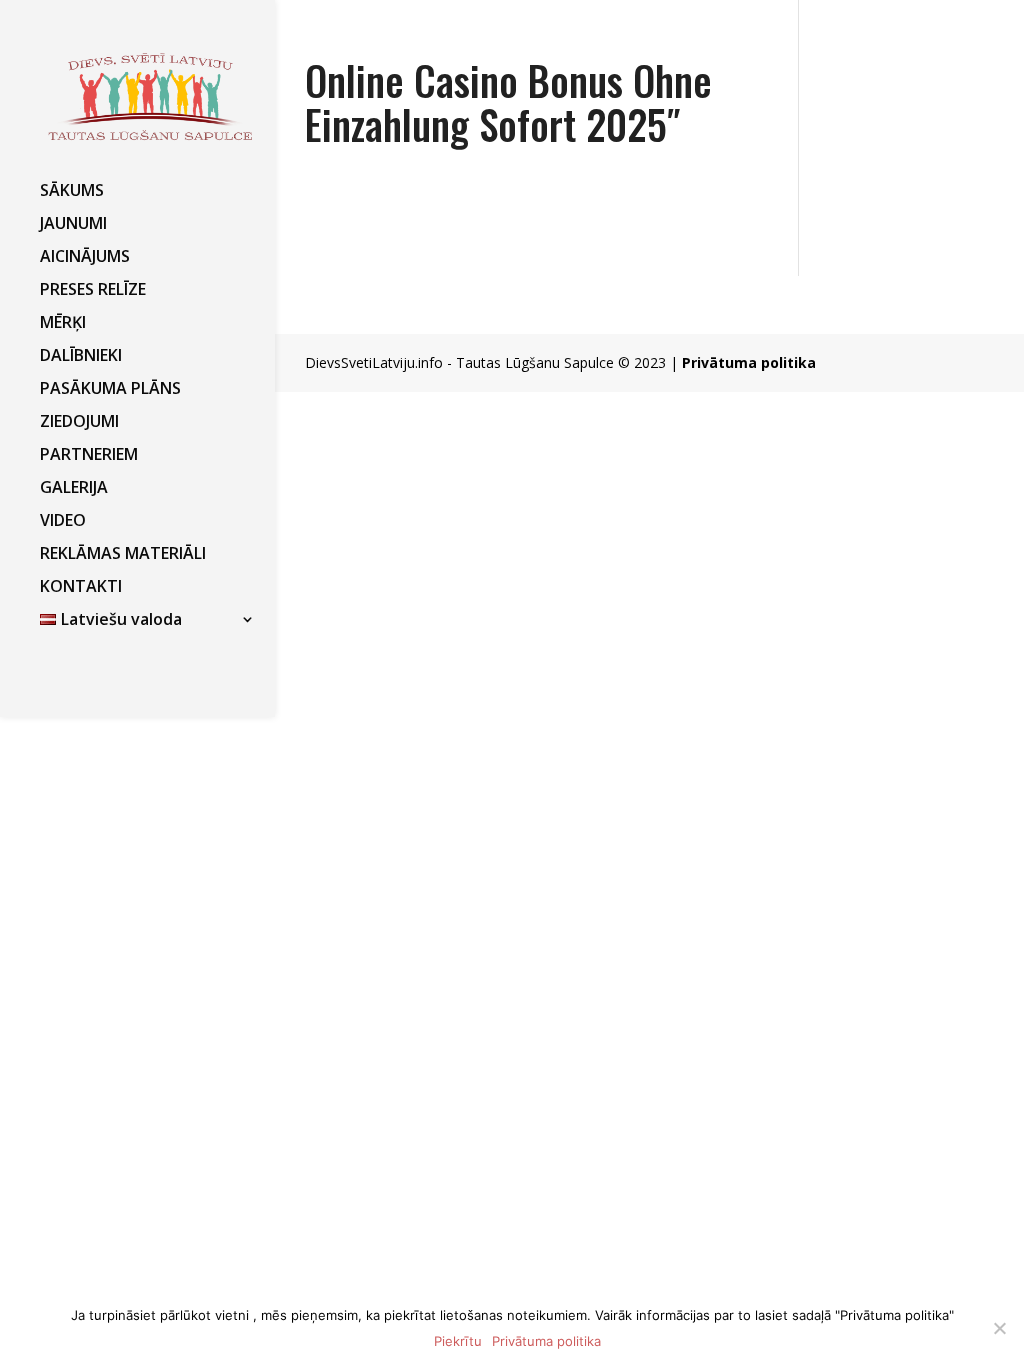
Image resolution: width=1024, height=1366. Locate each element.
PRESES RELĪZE (93, 291)
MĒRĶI (63, 324)
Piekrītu (458, 1341)
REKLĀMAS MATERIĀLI (123, 555)
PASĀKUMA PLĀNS (110, 390)
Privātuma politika (749, 362)
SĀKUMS (72, 192)
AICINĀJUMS (85, 258)
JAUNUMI (73, 225)
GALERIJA (74, 489)
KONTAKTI (81, 588)
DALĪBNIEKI (81, 357)
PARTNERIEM (89, 456)
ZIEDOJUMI (79, 423)
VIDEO (63, 522)
